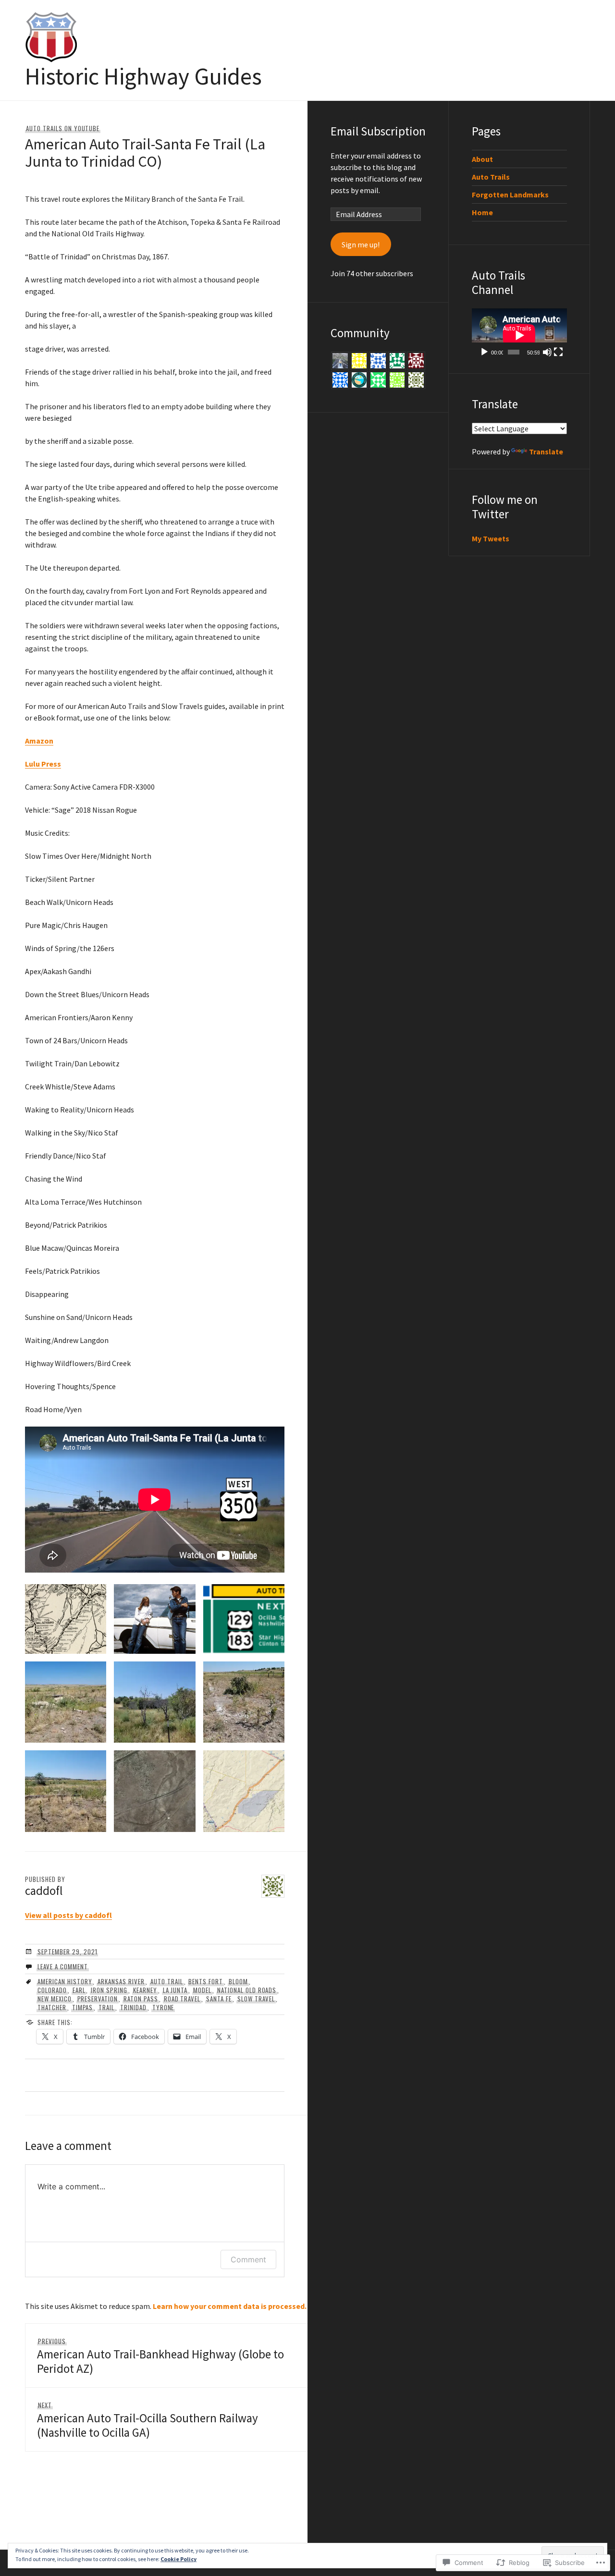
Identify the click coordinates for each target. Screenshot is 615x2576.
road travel (182, 1999)
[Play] (484, 352)
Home (482, 212)
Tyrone (163, 2007)
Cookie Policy (178, 2559)
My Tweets (491, 538)
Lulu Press (43, 764)
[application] (519, 335)
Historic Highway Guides (143, 76)
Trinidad (133, 2007)
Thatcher (52, 2007)
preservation (98, 1999)
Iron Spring (109, 1990)
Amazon (39, 741)
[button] (66, 1619)
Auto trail (167, 1981)
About (482, 159)
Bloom (238, 1981)
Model (202, 1990)
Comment (248, 2259)
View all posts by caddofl (68, 1915)
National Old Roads (247, 1990)
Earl (79, 1990)
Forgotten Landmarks (510, 195)
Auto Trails (491, 177)
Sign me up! (361, 244)
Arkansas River (121, 1981)
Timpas (83, 2007)
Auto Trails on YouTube (63, 128)
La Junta (175, 1990)
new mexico (55, 1999)
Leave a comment (63, 1966)
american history (65, 1981)
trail (106, 2007)
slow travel (256, 1999)
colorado (52, 1990)
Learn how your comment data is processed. (230, 2306)
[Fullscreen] (558, 352)
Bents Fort (206, 1981)
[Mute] (547, 352)
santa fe (219, 1999)
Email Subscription (378, 131)
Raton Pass (141, 1999)
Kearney (145, 1990)
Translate (546, 452)
